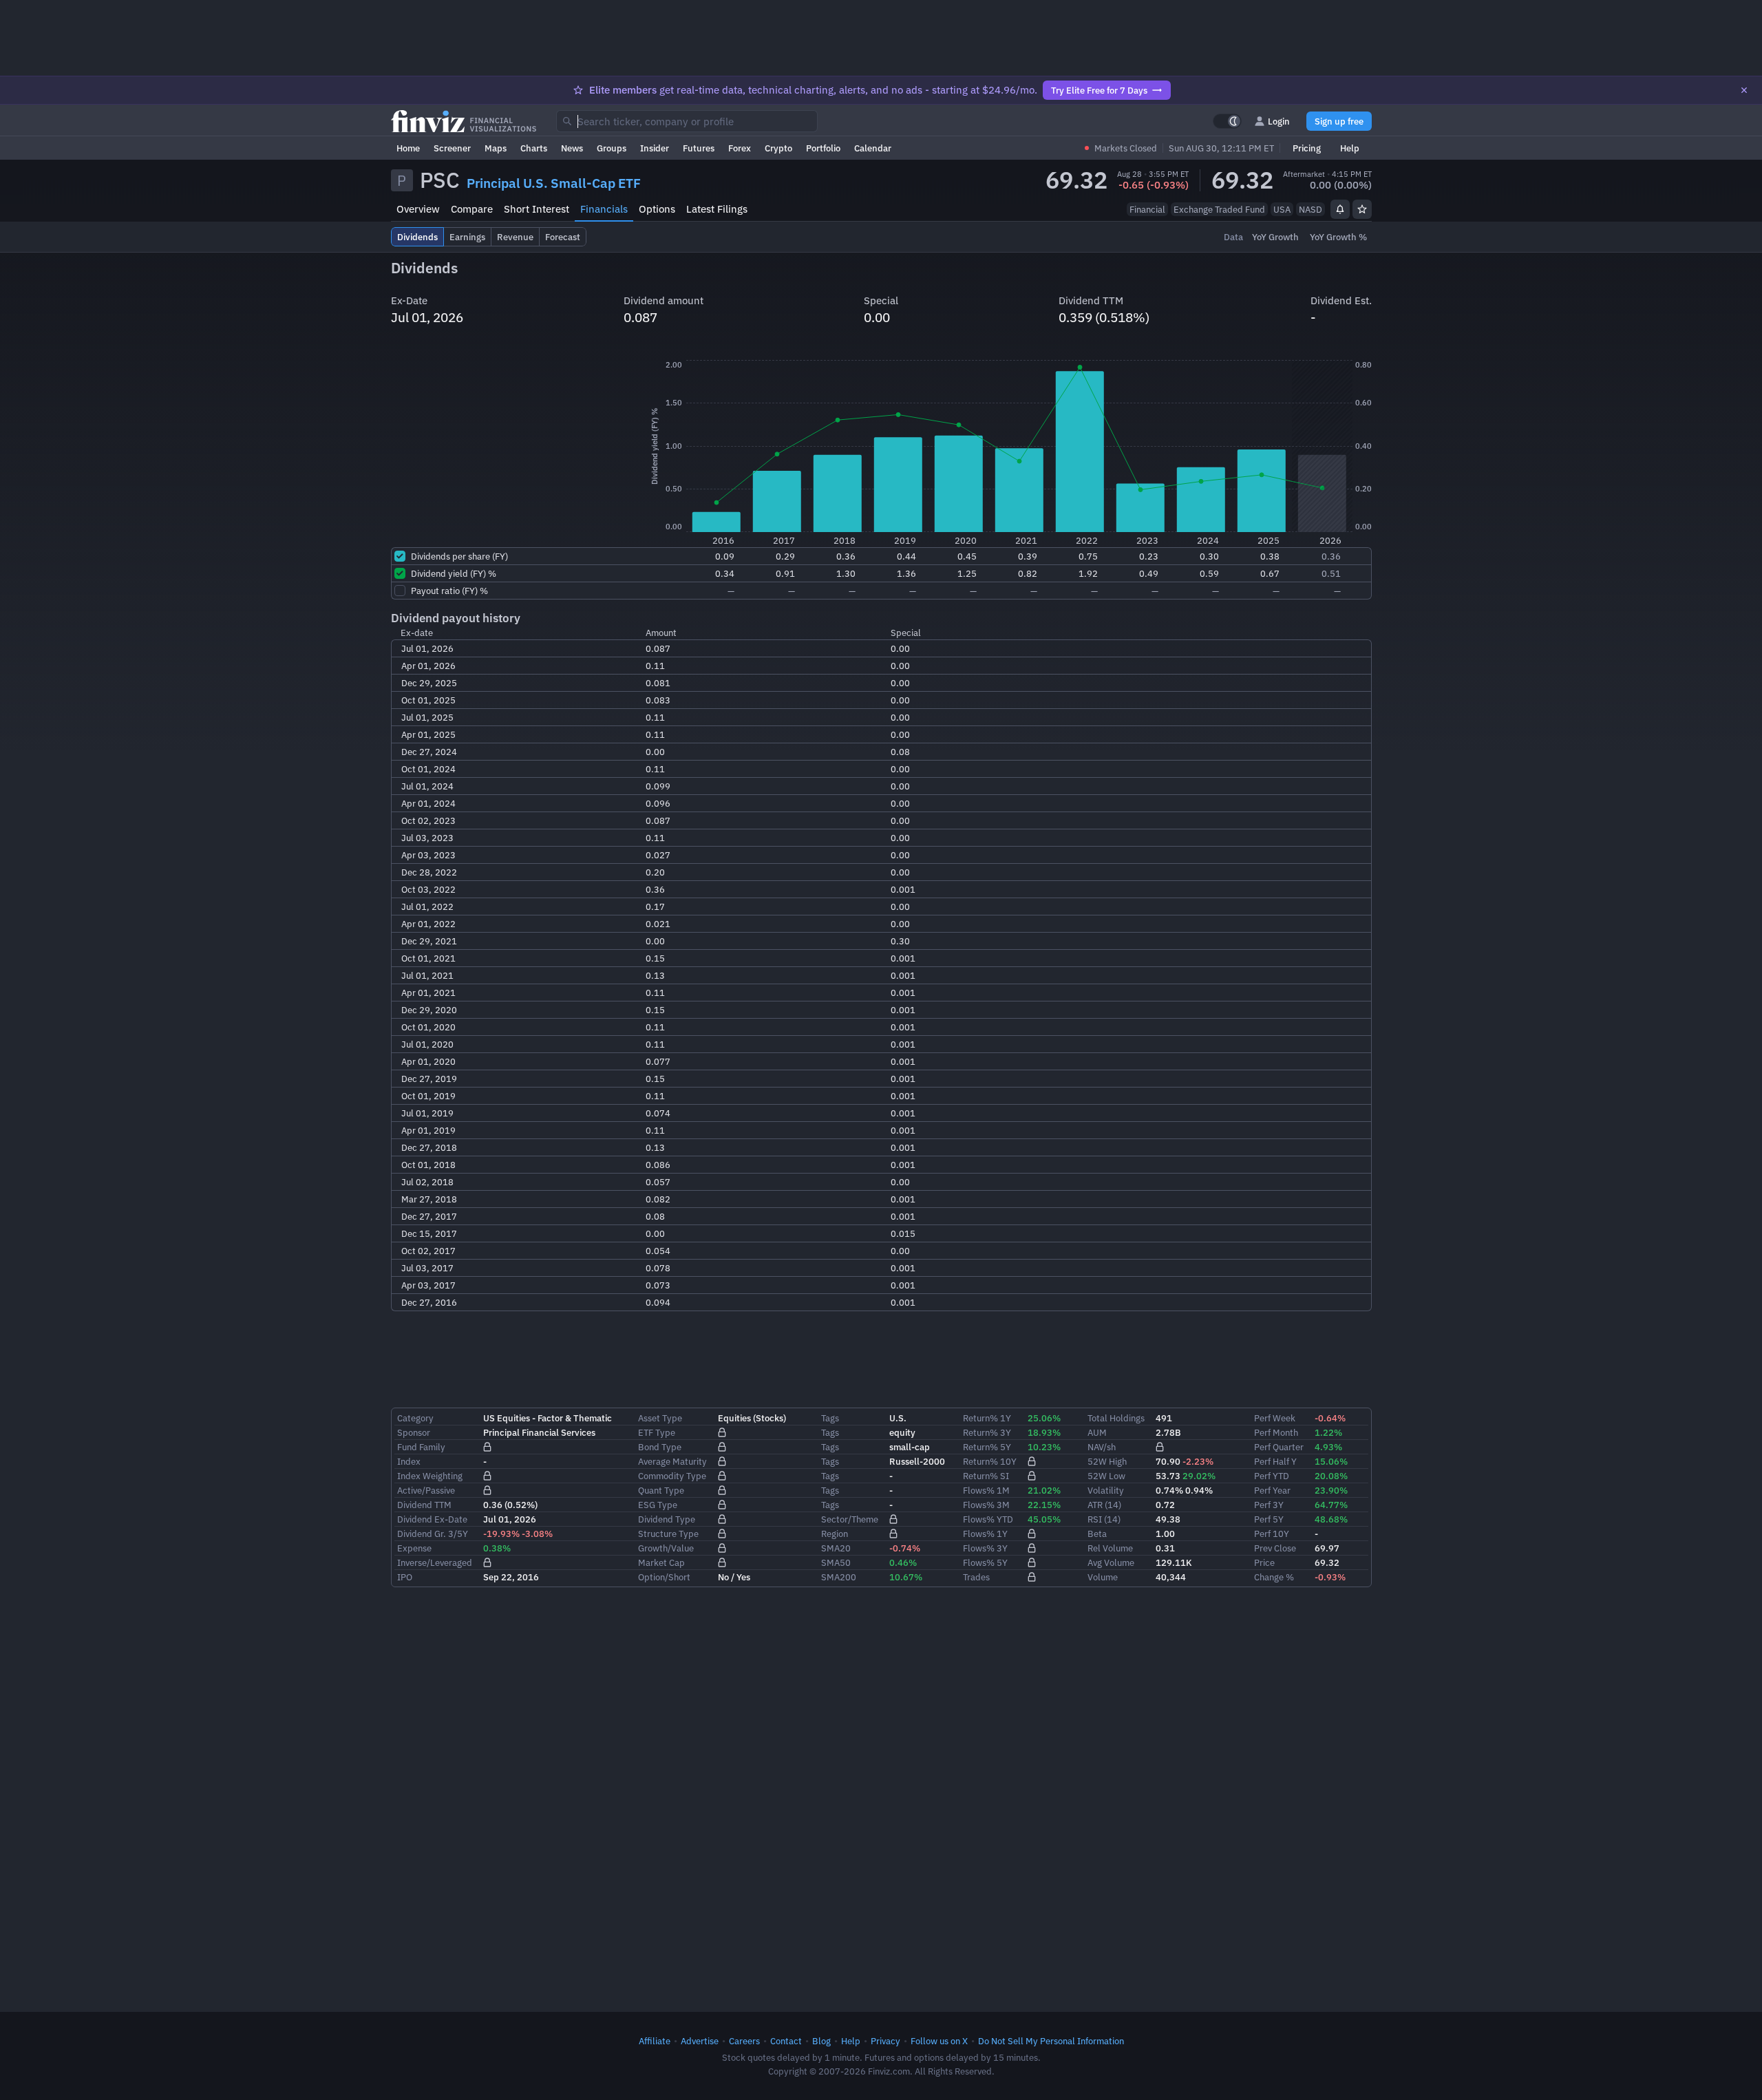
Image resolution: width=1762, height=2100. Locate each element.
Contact (786, 2041)
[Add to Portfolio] (1362, 209)
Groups (612, 148)
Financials (604, 209)
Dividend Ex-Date (432, 1519)
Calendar (873, 148)
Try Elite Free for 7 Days (1099, 90)
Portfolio (823, 148)
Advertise (700, 2041)
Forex (740, 148)
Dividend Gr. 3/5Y (433, 1534)
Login (1279, 121)
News (572, 148)
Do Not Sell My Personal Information (1051, 2041)
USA (1282, 209)
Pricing (1307, 148)
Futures (699, 148)
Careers (744, 2041)
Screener (452, 148)
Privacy (885, 2041)
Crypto (778, 148)
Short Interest (537, 209)
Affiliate (655, 2041)
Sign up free (1339, 121)
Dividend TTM (424, 1505)
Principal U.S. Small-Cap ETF (554, 183)
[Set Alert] (1340, 209)
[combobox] (687, 121)
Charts (534, 148)
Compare (472, 209)
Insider (655, 148)
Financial (1147, 209)
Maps (496, 148)
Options (657, 209)
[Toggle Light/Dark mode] (1227, 121)
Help (1350, 148)
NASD (1310, 209)
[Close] (1744, 90)
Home (408, 148)
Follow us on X (939, 2041)
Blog (821, 2041)
